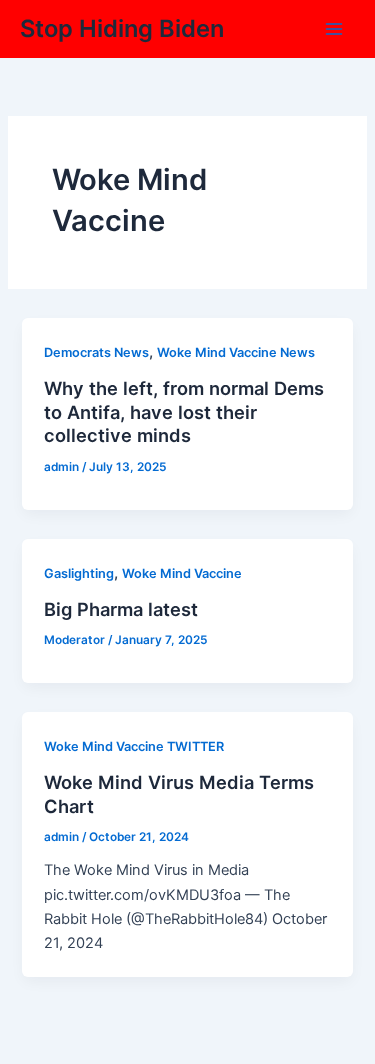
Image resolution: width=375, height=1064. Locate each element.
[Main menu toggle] (334, 29)
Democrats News (96, 352)
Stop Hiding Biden (122, 28)
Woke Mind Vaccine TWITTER (134, 746)
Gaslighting (79, 573)
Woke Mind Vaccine (182, 573)
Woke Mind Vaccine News (236, 352)
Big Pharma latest (121, 609)
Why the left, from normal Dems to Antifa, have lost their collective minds (184, 411)
